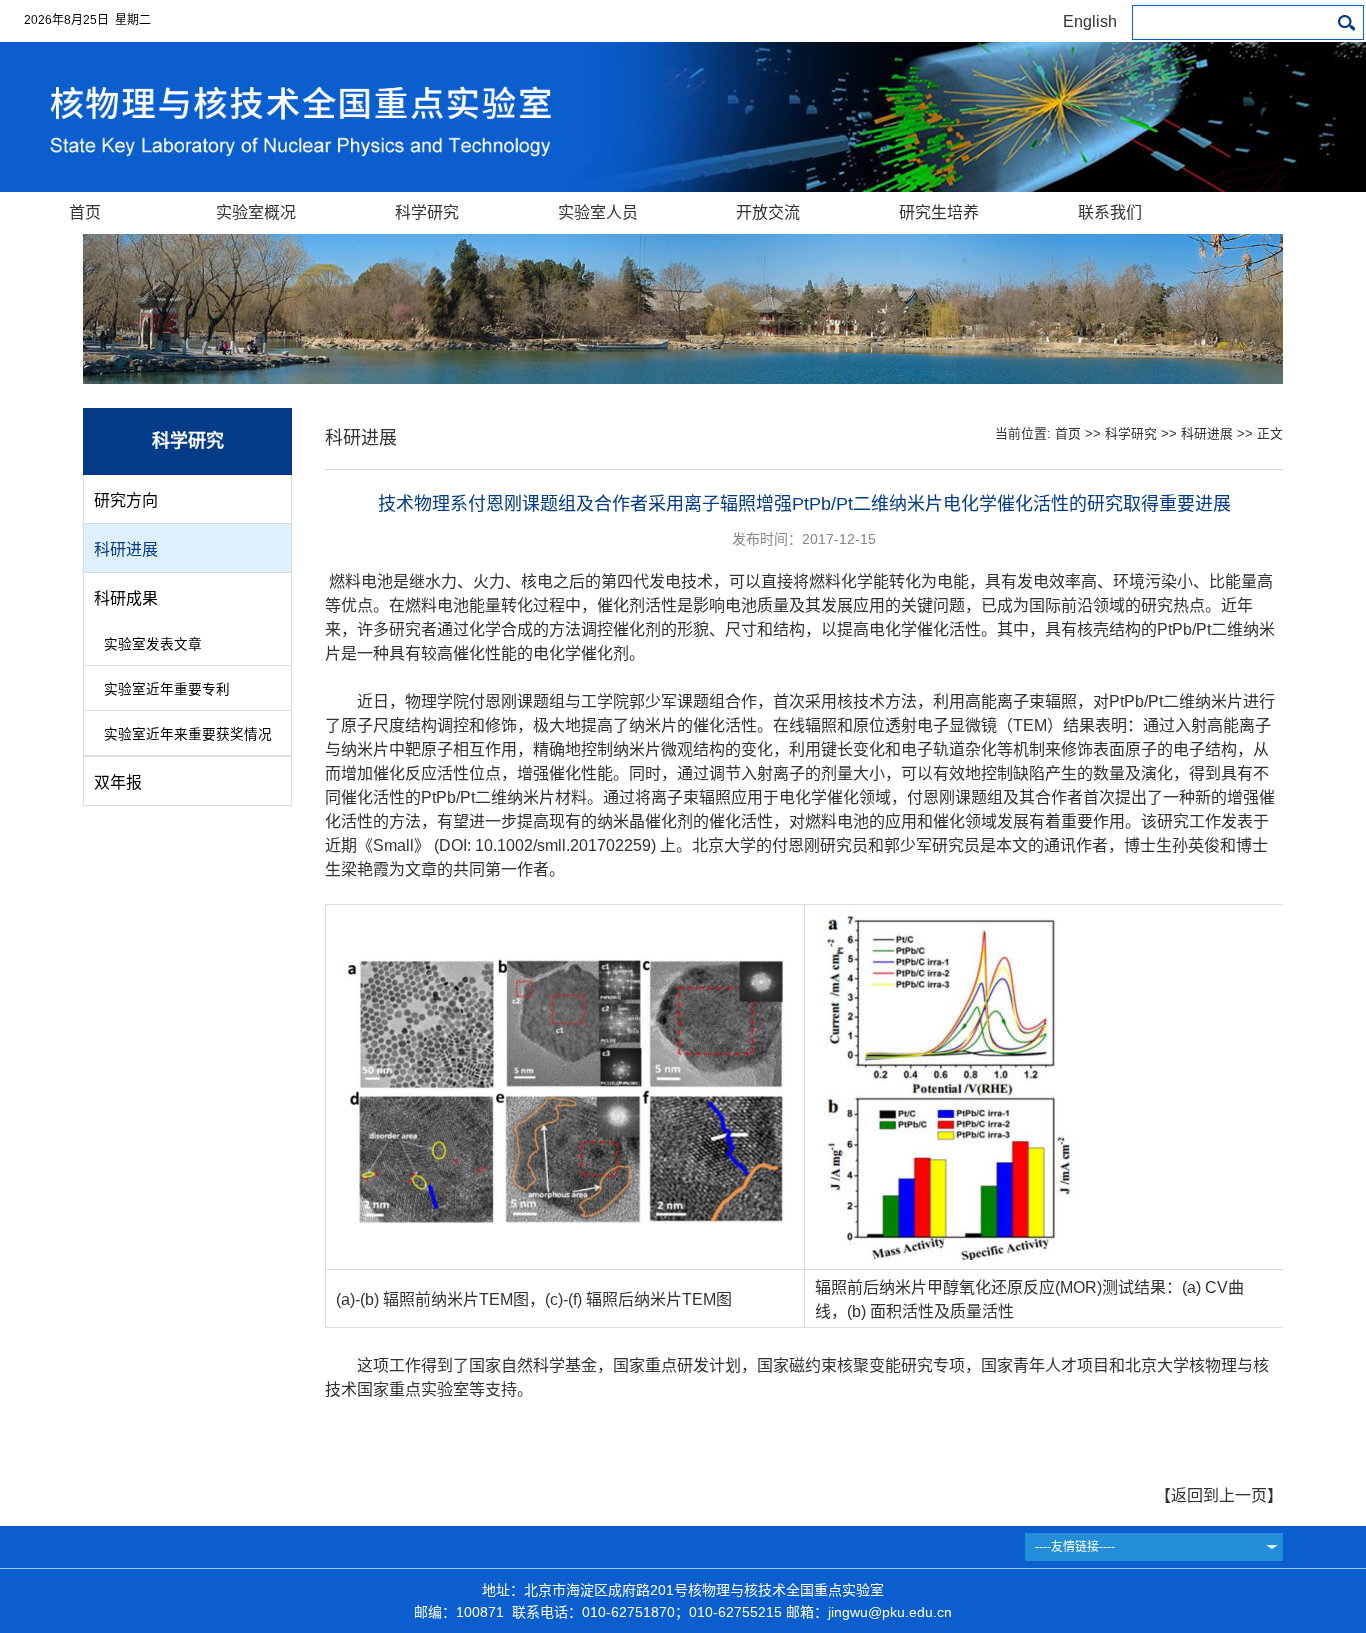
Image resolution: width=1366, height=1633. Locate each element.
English (1090, 21)
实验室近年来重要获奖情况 (188, 734)
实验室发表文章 (153, 644)
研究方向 (126, 500)
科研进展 (126, 549)
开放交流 (768, 212)
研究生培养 (939, 212)
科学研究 (427, 212)
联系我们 (1110, 212)
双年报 (118, 782)
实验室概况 (256, 212)
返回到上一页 (1219, 1495)
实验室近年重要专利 (167, 689)
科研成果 (126, 598)
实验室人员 (598, 212)
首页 (85, 212)
